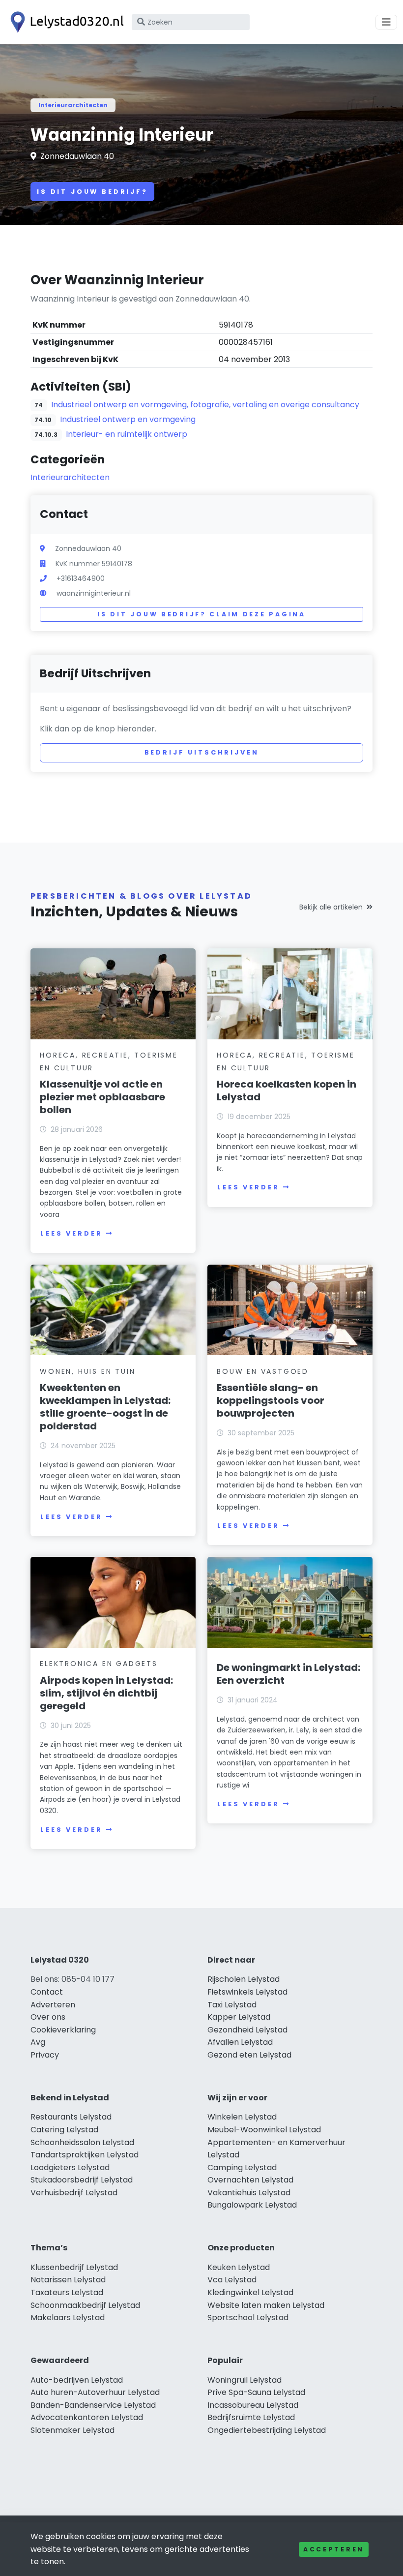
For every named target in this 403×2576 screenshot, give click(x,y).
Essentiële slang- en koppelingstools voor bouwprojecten (271, 1400)
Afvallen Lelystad (240, 2042)
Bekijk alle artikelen (331, 907)
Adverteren (53, 2005)
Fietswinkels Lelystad (247, 1992)
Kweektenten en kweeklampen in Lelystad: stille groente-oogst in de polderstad (105, 1407)
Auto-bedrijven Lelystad (77, 2380)
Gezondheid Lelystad (247, 2030)
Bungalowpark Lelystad (252, 2205)
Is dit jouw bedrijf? (92, 192)
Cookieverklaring (63, 2030)
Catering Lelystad (64, 2130)
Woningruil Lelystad (245, 2380)
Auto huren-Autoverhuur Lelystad (95, 2392)
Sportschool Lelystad (248, 2318)
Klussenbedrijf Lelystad (74, 2267)
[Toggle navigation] (386, 22)
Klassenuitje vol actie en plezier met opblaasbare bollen (102, 1097)
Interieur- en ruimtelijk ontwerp (127, 434)
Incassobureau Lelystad (253, 2405)
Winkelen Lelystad (242, 2117)
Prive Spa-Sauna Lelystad (256, 2392)
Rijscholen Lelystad (244, 1979)
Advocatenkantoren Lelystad (87, 2417)
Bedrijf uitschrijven (202, 752)
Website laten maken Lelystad (266, 2305)
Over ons (48, 2017)
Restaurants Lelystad (71, 2117)
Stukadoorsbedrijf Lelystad (82, 2180)
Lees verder (71, 1233)
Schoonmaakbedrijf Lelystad (85, 2305)
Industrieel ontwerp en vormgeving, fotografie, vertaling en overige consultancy (205, 405)
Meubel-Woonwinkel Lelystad (264, 2130)
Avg (38, 2042)
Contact (47, 1992)
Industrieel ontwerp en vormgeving (128, 419)
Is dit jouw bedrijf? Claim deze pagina (201, 614)
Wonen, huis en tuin (87, 1371)
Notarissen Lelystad (68, 2280)
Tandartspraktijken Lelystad (85, 2155)
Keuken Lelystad (239, 2267)
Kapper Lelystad (239, 2017)
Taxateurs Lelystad (67, 2292)
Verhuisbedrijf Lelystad (74, 2193)
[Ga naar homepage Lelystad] (65, 22)
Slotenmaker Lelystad (72, 2430)
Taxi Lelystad (232, 2005)
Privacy (45, 2055)
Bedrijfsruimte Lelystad (251, 2417)
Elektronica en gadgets (99, 1664)
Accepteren (334, 2549)
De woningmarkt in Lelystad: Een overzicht (288, 1674)
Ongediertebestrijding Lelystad (267, 2430)
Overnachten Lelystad (250, 2180)
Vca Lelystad (232, 2280)
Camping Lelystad (242, 2167)
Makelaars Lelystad (68, 2318)
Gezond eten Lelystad (249, 2055)
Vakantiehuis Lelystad (249, 2193)
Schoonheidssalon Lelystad (82, 2142)
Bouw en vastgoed (263, 1371)
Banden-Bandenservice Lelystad (93, 2405)
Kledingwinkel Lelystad (250, 2292)
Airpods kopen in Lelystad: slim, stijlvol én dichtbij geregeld (106, 1693)
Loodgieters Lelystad (70, 2167)
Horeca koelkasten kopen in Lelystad (287, 1091)
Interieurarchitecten (73, 105)
